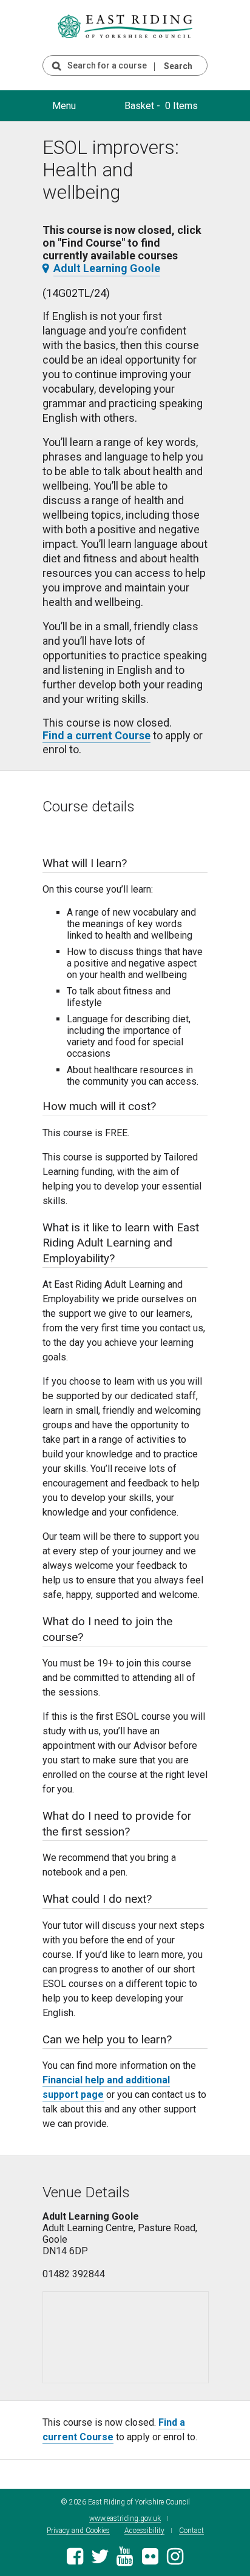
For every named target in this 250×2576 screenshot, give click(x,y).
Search (178, 66)
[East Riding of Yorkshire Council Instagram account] (175, 2560)
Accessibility (144, 2531)
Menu (64, 106)
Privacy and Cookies (78, 2531)
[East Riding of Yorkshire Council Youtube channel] (125, 2560)
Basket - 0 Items (161, 106)
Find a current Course (96, 735)
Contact (191, 2531)
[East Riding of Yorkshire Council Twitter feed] (100, 2560)
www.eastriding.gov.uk (125, 2519)
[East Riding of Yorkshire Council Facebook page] (75, 2560)
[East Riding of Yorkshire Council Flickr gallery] (150, 2560)
